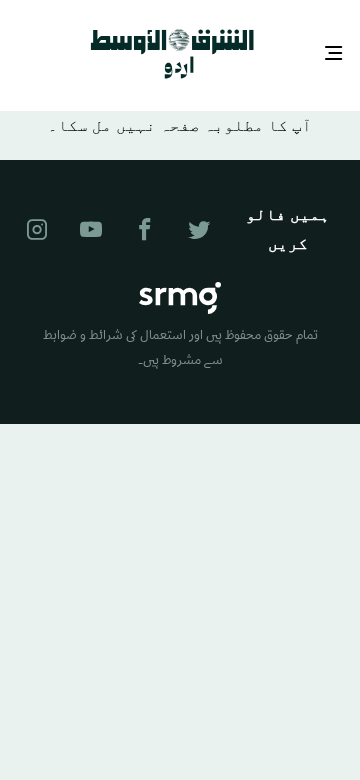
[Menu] (334, 52)
